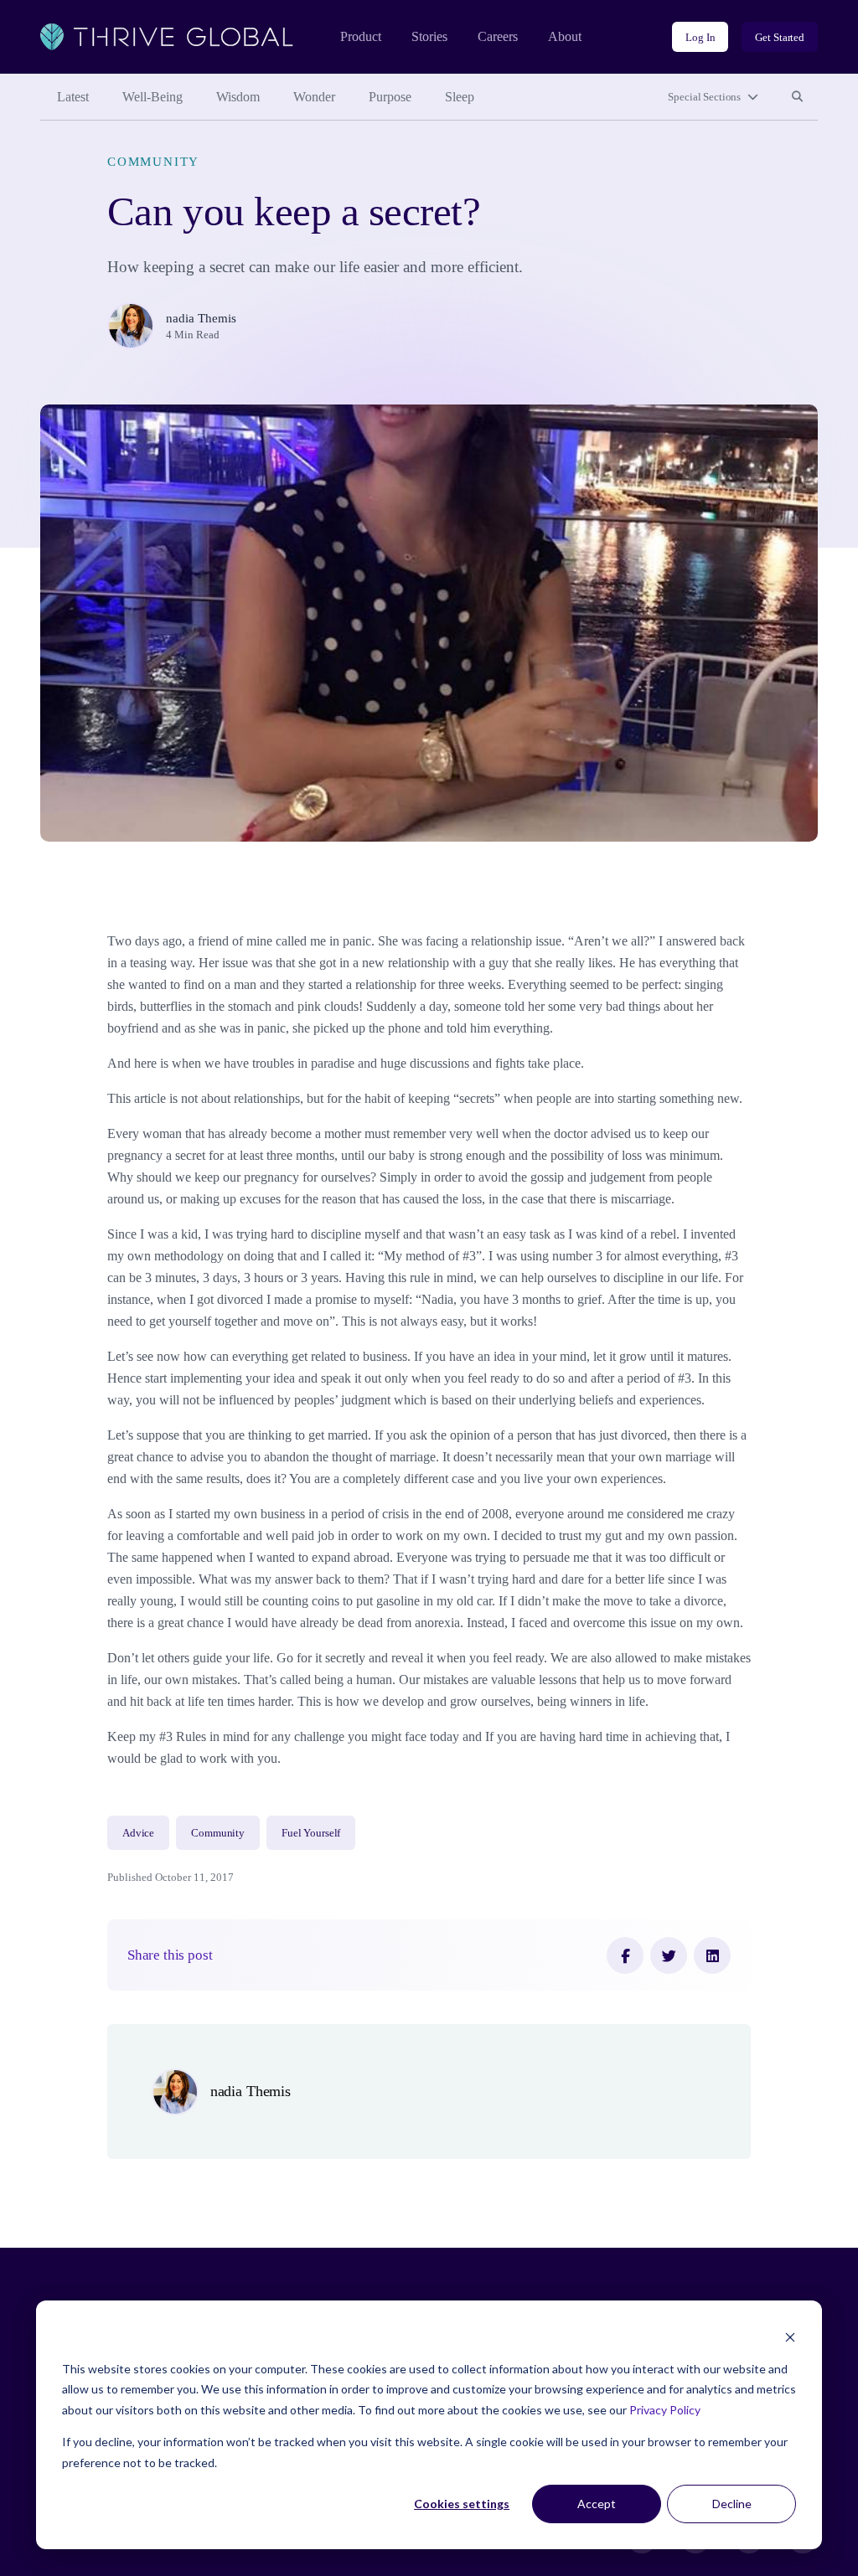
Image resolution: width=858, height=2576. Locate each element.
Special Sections (704, 97)
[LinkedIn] (712, 1955)
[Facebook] (625, 1955)
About (565, 36)
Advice (138, 1833)
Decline (732, 2504)
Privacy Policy (665, 2410)
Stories (429, 36)
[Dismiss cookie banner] (790, 2337)
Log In (700, 37)
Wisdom (238, 97)
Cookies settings (462, 2504)
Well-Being (152, 97)
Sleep (460, 97)
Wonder (314, 97)
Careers (498, 36)
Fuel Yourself (311, 1833)
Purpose (390, 97)
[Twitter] (669, 1955)
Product (361, 36)
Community (153, 162)
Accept (597, 2504)
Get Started (780, 37)
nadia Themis (201, 318)
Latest (73, 97)
